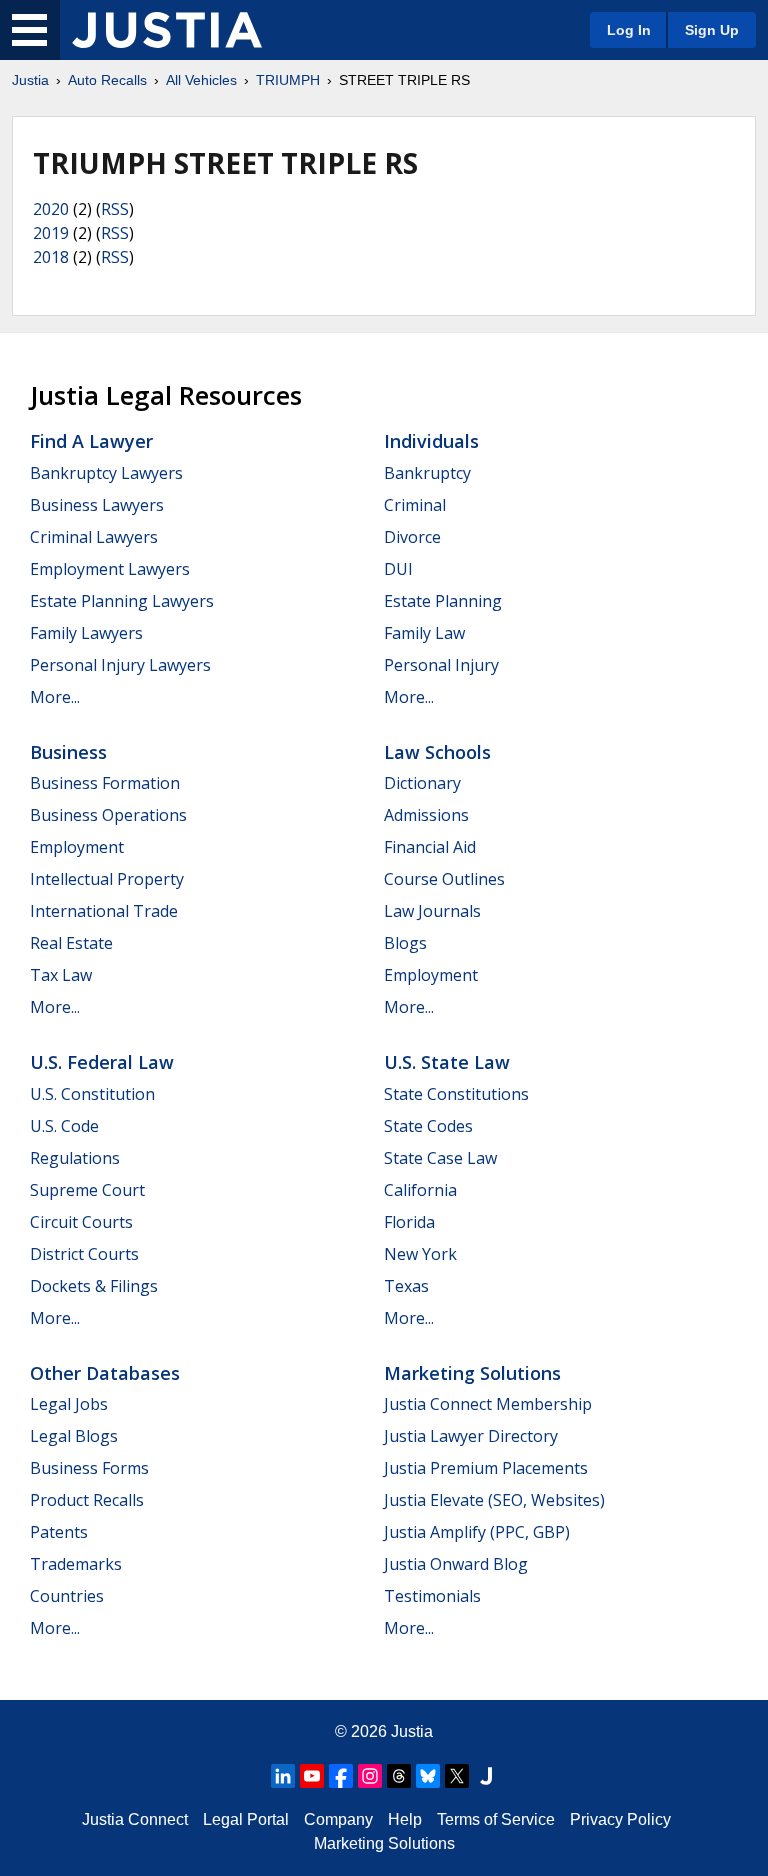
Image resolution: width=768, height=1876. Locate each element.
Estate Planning (443, 601)
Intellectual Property (107, 879)
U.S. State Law (447, 1062)
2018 (51, 257)
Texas (406, 1286)
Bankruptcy (427, 473)
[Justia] (167, 30)
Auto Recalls (107, 80)
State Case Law (440, 1158)
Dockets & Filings (94, 1286)
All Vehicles (201, 80)
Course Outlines (444, 879)
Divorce (412, 537)
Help (405, 1819)
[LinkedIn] (283, 1776)
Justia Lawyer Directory (471, 1436)
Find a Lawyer (91, 441)
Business (68, 752)
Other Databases (105, 1373)
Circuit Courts (81, 1222)
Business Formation (105, 783)
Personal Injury (441, 665)
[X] (457, 1776)
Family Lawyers (86, 633)
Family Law (424, 633)
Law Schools (437, 752)
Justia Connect (135, 1819)
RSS (115, 209)
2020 (51, 209)
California (420, 1190)
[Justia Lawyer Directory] (486, 1776)
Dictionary (422, 783)
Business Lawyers (97, 505)
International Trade (104, 911)
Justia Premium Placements (486, 1468)
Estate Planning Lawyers (122, 601)
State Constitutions (456, 1094)
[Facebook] (341, 1776)
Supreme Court (87, 1190)
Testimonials (432, 1596)
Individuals (431, 441)
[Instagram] (370, 1776)
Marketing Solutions (472, 1373)
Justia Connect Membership (488, 1404)
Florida (409, 1222)
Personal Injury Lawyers (120, 665)
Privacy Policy (620, 1819)
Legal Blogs (74, 1436)
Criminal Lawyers (94, 537)
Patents (59, 1532)
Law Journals (432, 911)
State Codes (428, 1126)
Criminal (415, 505)
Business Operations (108, 815)
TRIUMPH (288, 80)
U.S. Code (64, 1126)
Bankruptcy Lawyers (106, 473)
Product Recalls (87, 1500)
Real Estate (71, 943)
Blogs (405, 943)
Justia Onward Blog (456, 1564)
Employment (77, 847)
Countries (67, 1596)
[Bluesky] (428, 1776)
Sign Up (712, 30)
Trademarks (76, 1564)
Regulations (75, 1158)
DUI (398, 569)
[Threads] (399, 1776)
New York (420, 1254)
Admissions (426, 815)
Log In (629, 30)
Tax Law (61, 975)
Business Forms (89, 1468)
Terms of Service (496, 1819)
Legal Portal (246, 1819)
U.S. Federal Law (102, 1062)
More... (55, 697)
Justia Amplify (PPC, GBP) (477, 1532)
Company (338, 1819)
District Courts (84, 1254)
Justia (30, 80)
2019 (51, 233)
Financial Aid (430, 847)
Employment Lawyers (110, 569)
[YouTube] (312, 1776)
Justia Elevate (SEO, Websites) (494, 1500)
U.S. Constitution (92, 1094)
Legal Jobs (69, 1404)
